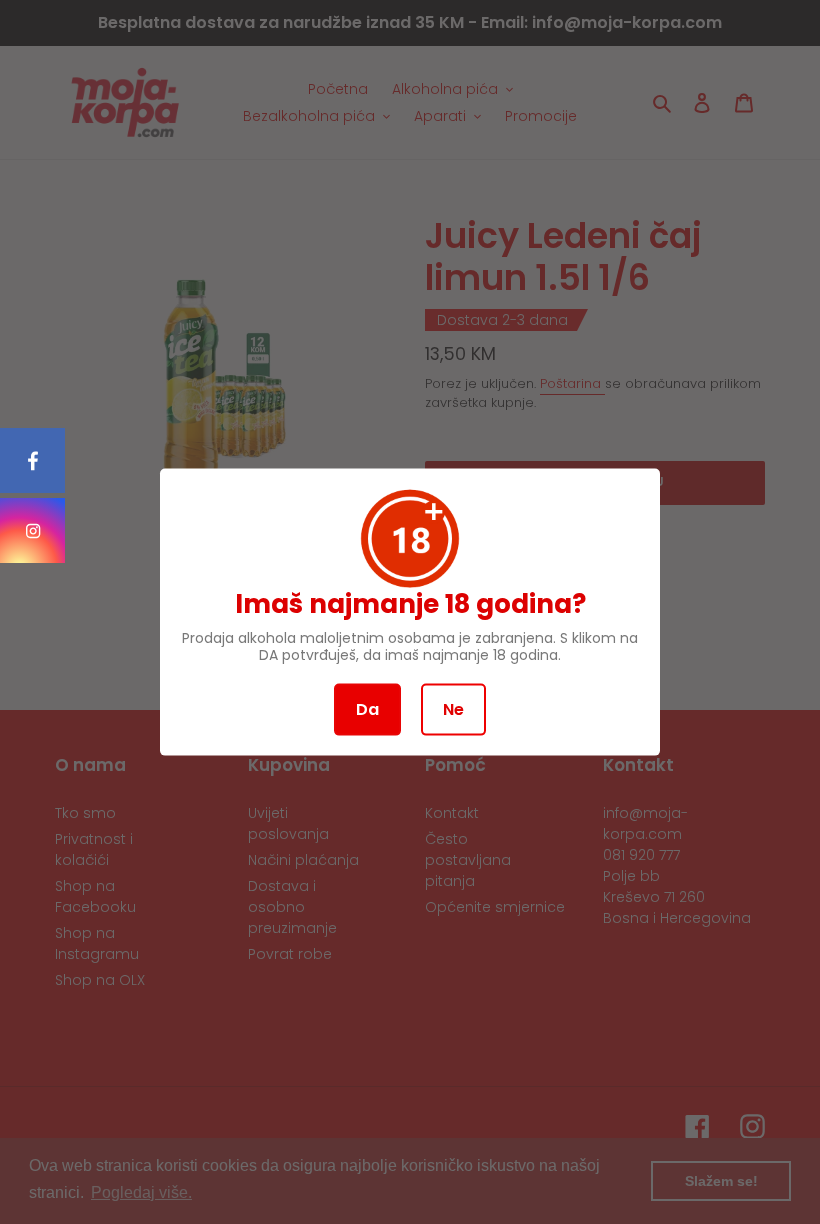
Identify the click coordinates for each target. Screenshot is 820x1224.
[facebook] (32, 460)
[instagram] (32, 530)
